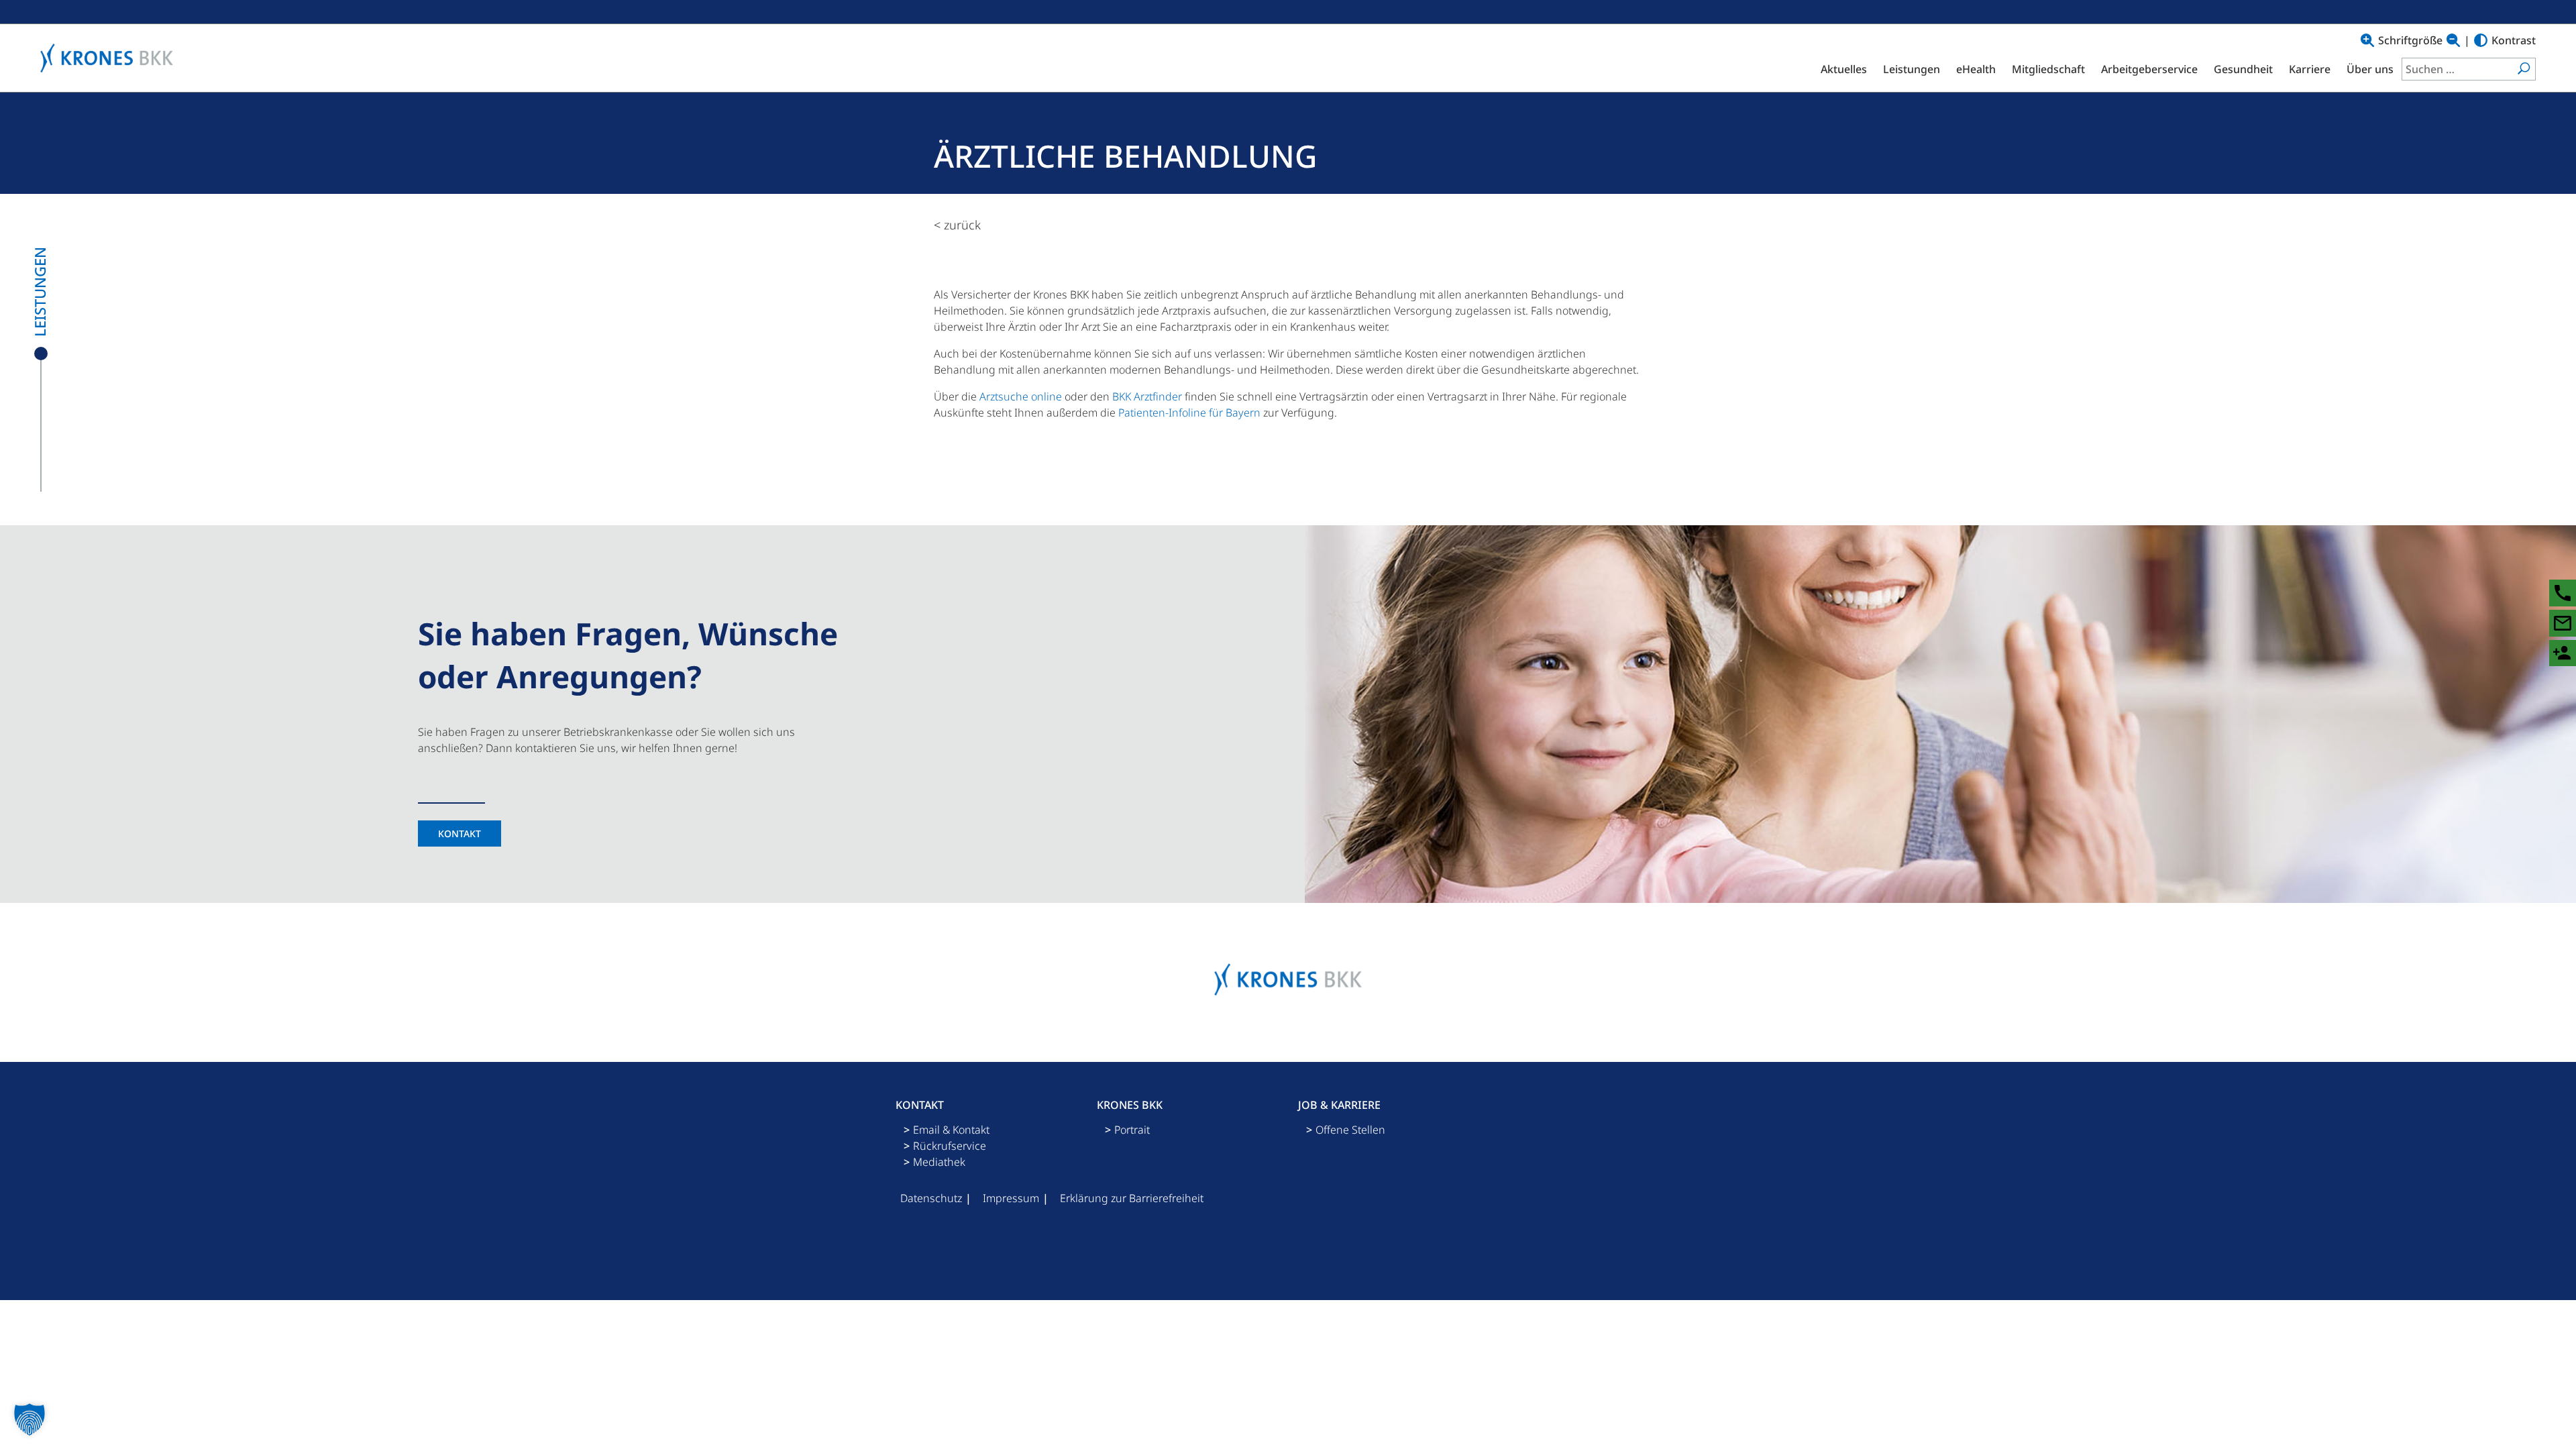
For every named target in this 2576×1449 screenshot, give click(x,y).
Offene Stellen (1350, 1130)
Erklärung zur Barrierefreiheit (1132, 1198)
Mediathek (939, 1162)
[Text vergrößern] (2367, 40)
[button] (30, 1419)
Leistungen (1912, 69)
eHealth (1976, 69)
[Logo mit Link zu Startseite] (110, 58)
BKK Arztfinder (1147, 396)
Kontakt (460, 834)
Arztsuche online (1021, 396)
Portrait (1132, 1130)
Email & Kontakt (951, 1130)
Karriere (2310, 69)
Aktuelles (1844, 69)
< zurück (957, 225)
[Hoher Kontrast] (2481, 40)
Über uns (2370, 69)
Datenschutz (931, 1198)
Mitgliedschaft (2048, 69)
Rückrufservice (950, 1146)
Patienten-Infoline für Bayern (1189, 413)
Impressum (1011, 1198)
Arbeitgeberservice (2149, 69)
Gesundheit (2243, 69)
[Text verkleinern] (2453, 40)
